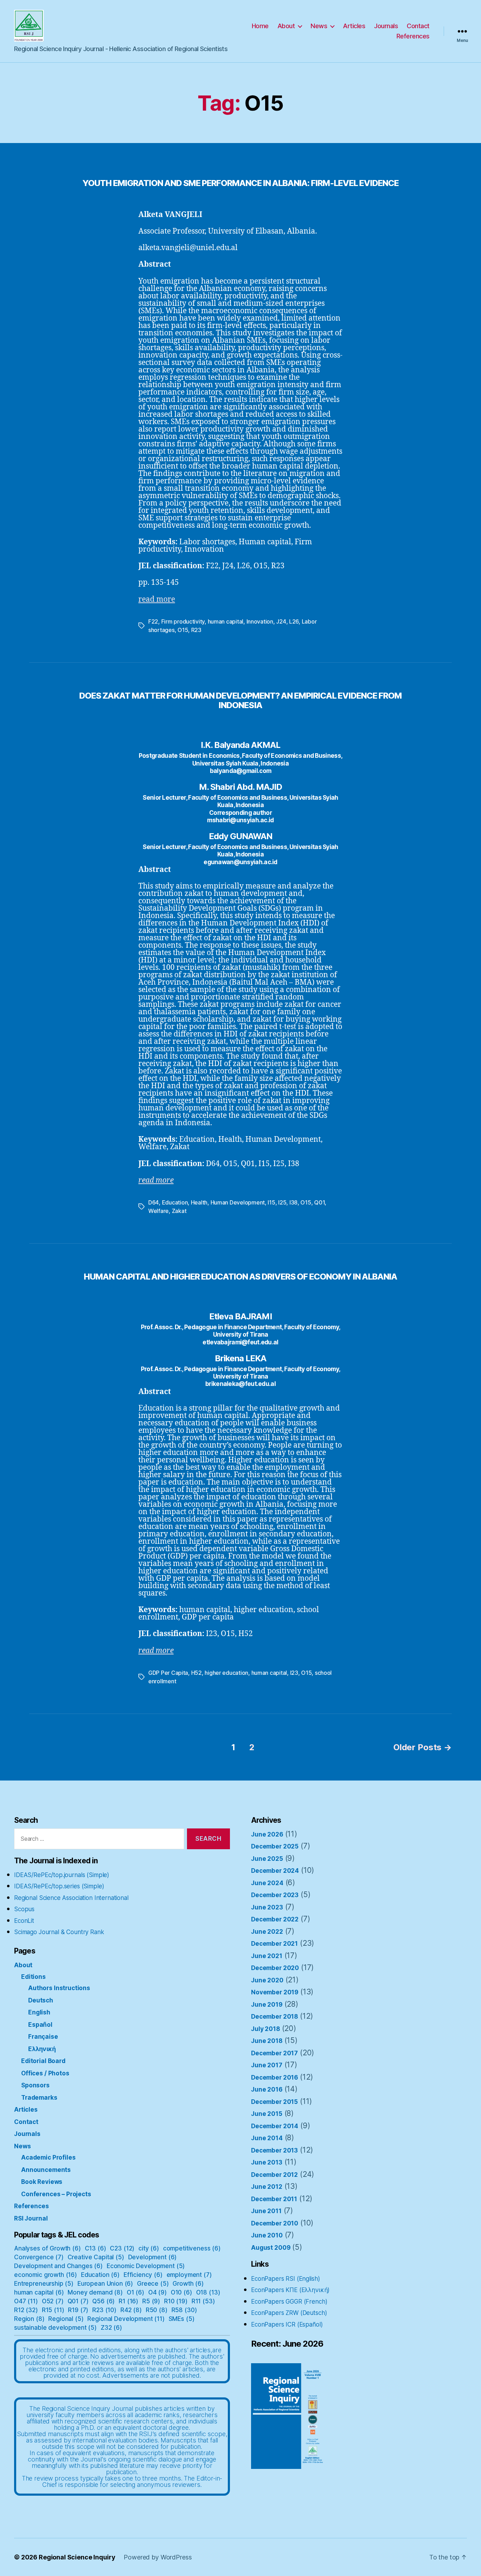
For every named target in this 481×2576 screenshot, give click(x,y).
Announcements (46, 2170)
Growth (188, 2284)
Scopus (24, 1909)
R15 (53, 2310)
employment (189, 2275)
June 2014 (267, 2138)
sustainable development (55, 2328)
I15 (271, 1202)
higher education (226, 1673)
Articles (354, 26)
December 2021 (274, 1944)
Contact (418, 26)
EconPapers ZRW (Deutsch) (289, 2313)
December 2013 (274, 2150)
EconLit (24, 1921)
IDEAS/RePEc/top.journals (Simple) (62, 1875)
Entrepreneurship (44, 2284)
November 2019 (275, 1992)
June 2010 (267, 2235)
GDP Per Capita (168, 1673)
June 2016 (267, 2089)
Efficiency (143, 2275)
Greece (153, 2284)
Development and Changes (58, 2266)
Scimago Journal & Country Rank (59, 1932)
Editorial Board (43, 2061)
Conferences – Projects (56, 2194)
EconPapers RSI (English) (285, 2279)
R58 (184, 2310)
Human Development (238, 1202)
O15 (183, 630)
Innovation (260, 621)
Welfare (158, 1211)
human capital (226, 621)
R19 (78, 2310)
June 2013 (267, 2162)
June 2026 (267, 1834)
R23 (196, 630)
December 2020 (275, 1968)
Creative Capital (96, 2257)
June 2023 (267, 1907)
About (286, 26)
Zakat (179, 1211)
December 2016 (274, 2077)
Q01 (319, 1202)
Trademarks (39, 2098)
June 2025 (267, 1859)
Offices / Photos (45, 2073)
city (149, 2248)
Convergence (39, 2257)
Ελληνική (42, 2049)
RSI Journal (31, 2218)
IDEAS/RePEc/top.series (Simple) (59, 1886)
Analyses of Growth (48, 2248)
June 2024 (267, 1883)
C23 (122, 2248)
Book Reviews (42, 2182)
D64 (154, 1202)
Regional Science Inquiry (77, 2557)
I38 (293, 1202)
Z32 (111, 2328)
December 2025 (275, 1846)
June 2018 (267, 2041)
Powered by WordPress (158, 2557)
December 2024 (275, 1871)
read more (157, 599)
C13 (96, 2248)
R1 (129, 2301)
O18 (208, 2292)
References (413, 36)
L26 (294, 621)
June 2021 (267, 1956)
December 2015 (274, 2102)
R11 (203, 2301)
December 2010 (275, 2223)
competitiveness (192, 2248)
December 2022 (275, 1919)
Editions (33, 1977)
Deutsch (41, 2000)
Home (260, 26)
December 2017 (274, 2053)
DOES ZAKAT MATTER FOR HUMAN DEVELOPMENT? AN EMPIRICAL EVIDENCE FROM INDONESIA (241, 700)
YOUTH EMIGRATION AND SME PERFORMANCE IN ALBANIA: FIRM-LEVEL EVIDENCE (241, 183)
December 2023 (275, 1895)
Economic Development (146, 2266)
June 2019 (267, 2005)
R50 (157, 2310)
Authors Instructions (59, 1988)
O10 (182, 2292)
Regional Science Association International (71, 1898)
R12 (26, 2310)
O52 (53, 2301)
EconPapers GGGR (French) (289, 2302)
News (319, 26)
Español (40, 2025)
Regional (66, 2319)
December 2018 (274, 2017)
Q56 (104, 2301)
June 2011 (266, 2211)
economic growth (46, 2275)
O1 (136, 2292)
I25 (282, 1202)
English (39, 2012)
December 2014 (275, 2126)
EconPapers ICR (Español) (287, 2324)
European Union (105, 2284)
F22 (153, 621)
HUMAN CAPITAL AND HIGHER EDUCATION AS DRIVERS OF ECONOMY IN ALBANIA (241, 1277)
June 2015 (267, 2114)
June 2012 (267, 2187)
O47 (26, 2301)
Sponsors (35, 2085)
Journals (386, 26)
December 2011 (274, 2199)
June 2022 (267, 1932)
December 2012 (274, 2175)
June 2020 (267, 1980)
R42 (131, 2310)
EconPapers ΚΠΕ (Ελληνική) (290, 2290)
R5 (151, 2301)
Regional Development (126, 2319)
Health (199, 1202)
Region (29, 2319)
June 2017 (267, 2065)
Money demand (95, 2292)
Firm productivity (183, 621)
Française (43, 2037)
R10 (176, 2301)
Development (153, 2257)
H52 (196, 1673)
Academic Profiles (48, 2157)
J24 (281, 621)
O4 (158, 2292)
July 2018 (266, 2029)
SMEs (182, 2319)
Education (175, 1202)
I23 (294, 1673)
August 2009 (271, 2248)
